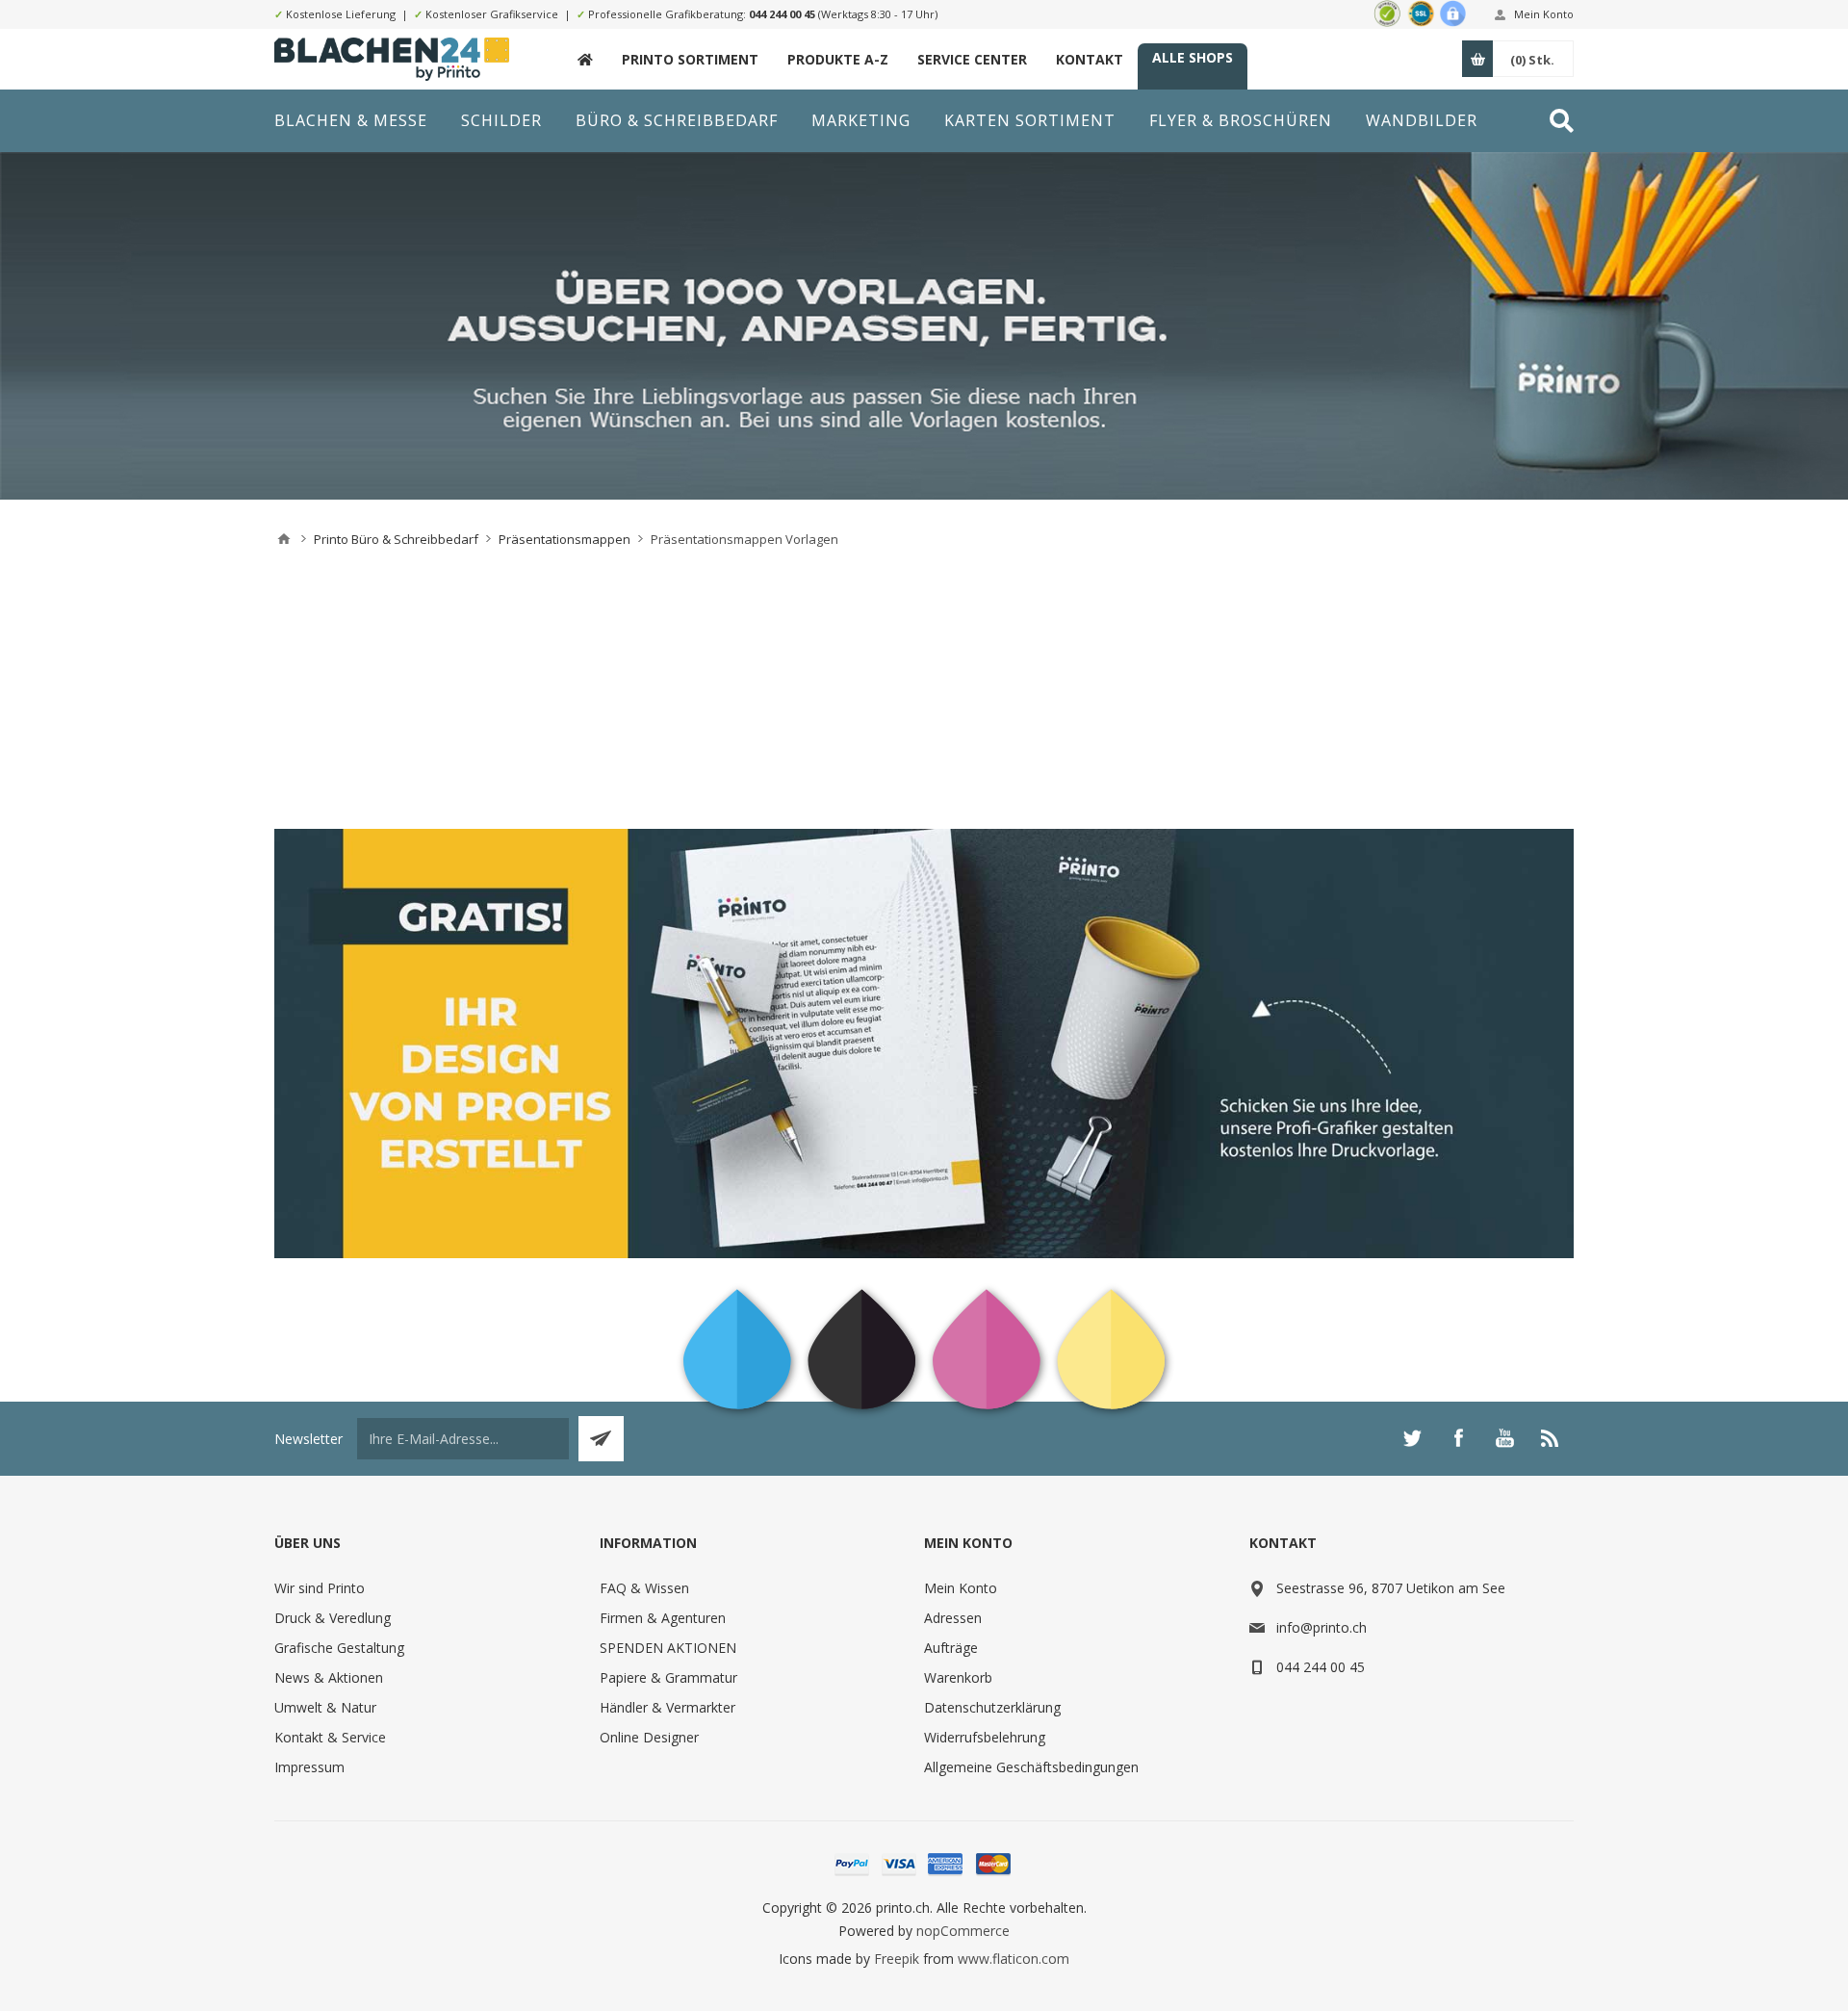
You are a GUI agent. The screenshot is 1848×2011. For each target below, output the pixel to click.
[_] (585, 59)
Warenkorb (958, 1677)
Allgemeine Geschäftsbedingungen (1031, 1767)
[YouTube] (1504, 1438)
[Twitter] (1412, 1438)
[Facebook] (1458, 1438)
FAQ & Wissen (644, 1588)
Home (284, 539)
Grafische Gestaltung (339, 1648)
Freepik (897, 1959)
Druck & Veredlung (333, 1618)
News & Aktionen (329, 1677)
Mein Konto (1544, 14)
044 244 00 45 (782, 14)
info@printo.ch (1322, 1627)
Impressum (309, 1767)
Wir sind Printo (320, 1588)
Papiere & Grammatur (668, 1677)
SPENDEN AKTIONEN (668, 1648)
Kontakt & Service (330, 1737)
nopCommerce (963, 1931)
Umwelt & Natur (325, 1707)
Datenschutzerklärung (992, 1707)
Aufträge (951, 1648)
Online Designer (649, 1737)
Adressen (953, 1618)
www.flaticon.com (1014, 1959)
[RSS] (1551, 1438)
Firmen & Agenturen (663, 1618)
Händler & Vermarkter (667, 1707)
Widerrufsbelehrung (985, 1737)
